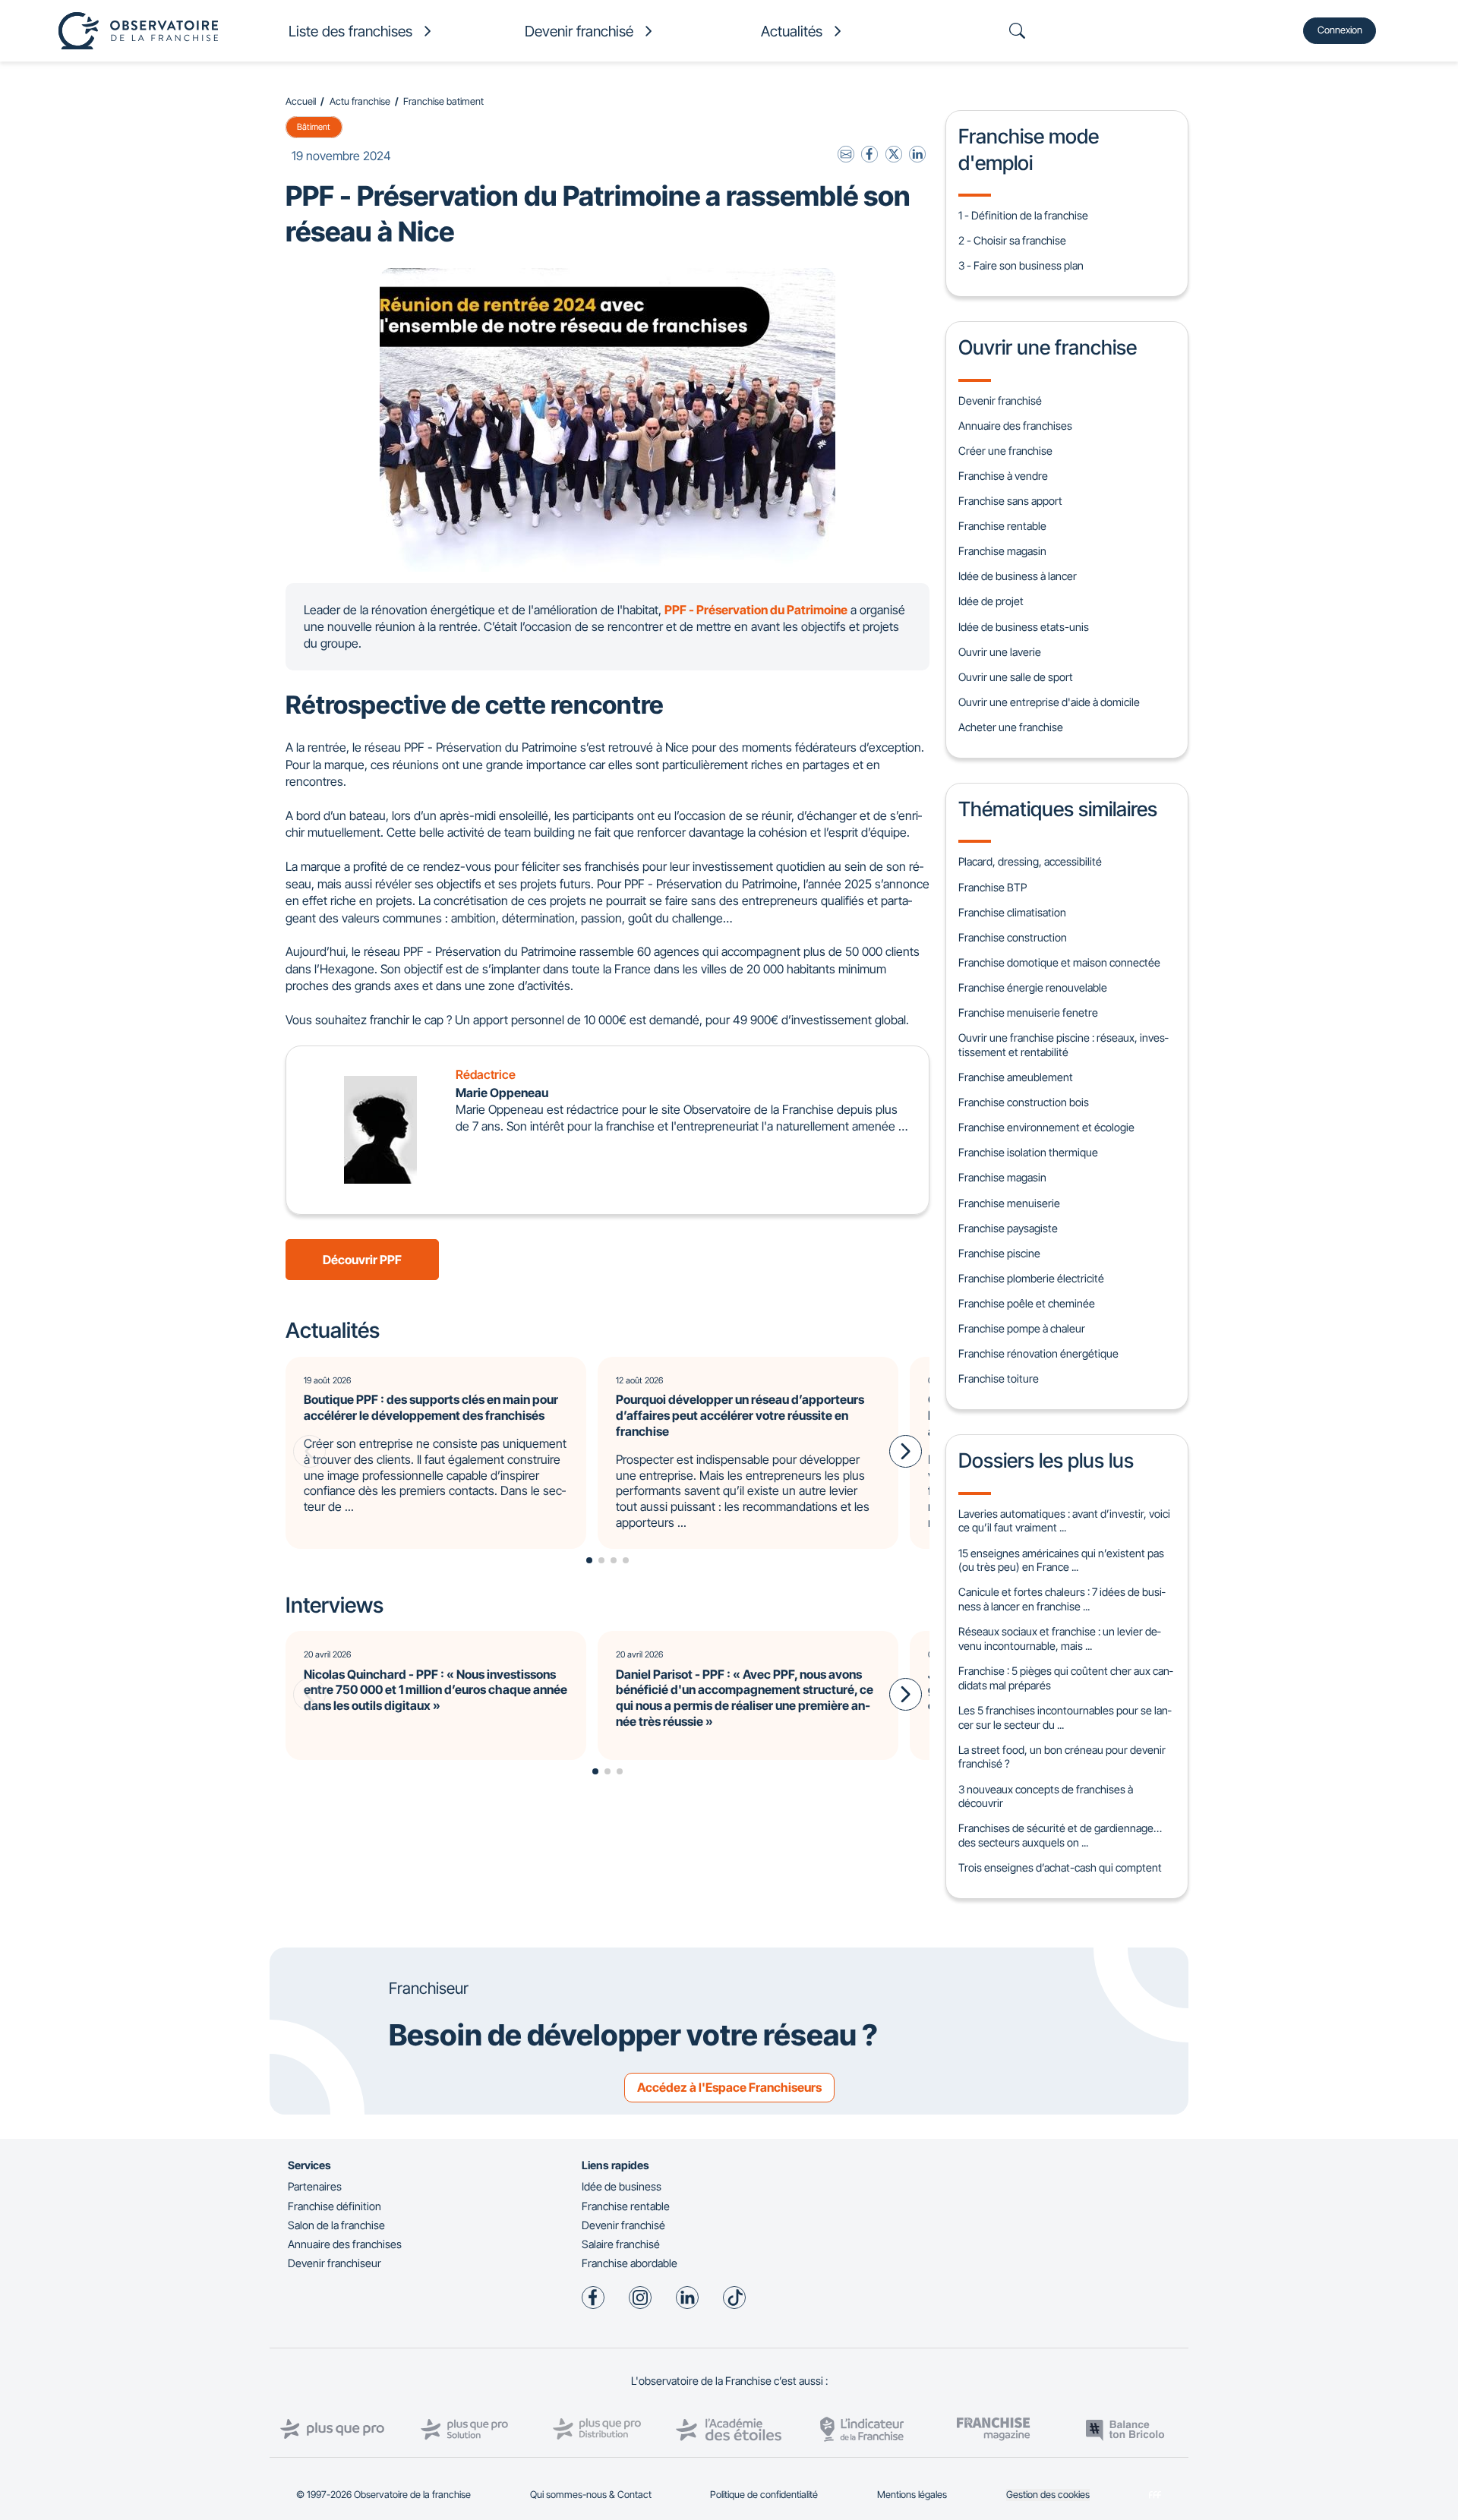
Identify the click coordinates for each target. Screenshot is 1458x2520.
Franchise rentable (1002, 526)
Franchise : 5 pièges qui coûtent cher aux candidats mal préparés (1065, 1678)
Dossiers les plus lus (1046, 1460)
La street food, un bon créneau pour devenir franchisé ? (1062, 1757)
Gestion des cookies (1048, 2495)
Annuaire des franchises (1015, 426)
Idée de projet (991, 601)
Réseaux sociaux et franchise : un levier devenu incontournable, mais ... (1059, 1638)
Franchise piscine (999, 1253)
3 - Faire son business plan (1021, 265)
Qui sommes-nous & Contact (591, 2495)
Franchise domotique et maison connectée (1059, 962)
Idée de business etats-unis (1024, 627)
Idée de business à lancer (1018, 576)
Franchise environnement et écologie (1046, 1127)
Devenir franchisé (1000, 401)
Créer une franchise (1005, 451)
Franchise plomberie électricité (1031, 1278)
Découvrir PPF (362, 1260)
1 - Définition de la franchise (1023, 215)
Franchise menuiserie (1009, 1203)
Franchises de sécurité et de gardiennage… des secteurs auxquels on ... (1060, 1835)
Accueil (301, 101)
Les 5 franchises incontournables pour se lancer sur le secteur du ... (1065, 1717)
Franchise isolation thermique (1028, 1152)
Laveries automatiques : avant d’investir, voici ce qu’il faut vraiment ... (1064, 1521)
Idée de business (622, 2186)
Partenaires (315, 2186)
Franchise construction (1013, 937)
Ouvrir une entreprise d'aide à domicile (1049, 702)
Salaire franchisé (621, 2244)
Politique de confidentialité (764, 2495)
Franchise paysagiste (1008, 1228)
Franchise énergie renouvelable (1033, 987)
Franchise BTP (993, 887)
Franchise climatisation (1012, 912)
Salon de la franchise (336, 2225)
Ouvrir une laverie (1000, 652)
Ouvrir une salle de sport (1016, 677)
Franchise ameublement (1016, 1077)
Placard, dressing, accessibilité (1030, 861)
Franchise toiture (999, 1378)
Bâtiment (314, 127)
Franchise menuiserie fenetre (1028, 1012)
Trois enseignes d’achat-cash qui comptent (1060, 1867)
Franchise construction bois (1024, 1102)
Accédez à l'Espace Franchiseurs (729, 2087)
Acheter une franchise (1011, 727)
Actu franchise (360, 101)
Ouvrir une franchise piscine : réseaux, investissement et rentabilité (1063, 1045)
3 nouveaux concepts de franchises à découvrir (1046, 1796)
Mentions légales (912, 2495)
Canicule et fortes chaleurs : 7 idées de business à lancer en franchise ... (1062, 1599)
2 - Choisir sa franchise (1012, 240)
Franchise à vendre (1003, 476)
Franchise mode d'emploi (1029, 149)
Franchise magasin (1002, 551)
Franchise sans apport (1010, 501)
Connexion (1340, 30)
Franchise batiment (443, 101)
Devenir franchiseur (335, 2263)
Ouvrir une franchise (1048, 347)
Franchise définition (335, 2206)
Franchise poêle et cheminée (1027, 1303)
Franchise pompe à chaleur (1022, 1328)
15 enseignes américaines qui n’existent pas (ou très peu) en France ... (1061, 1560)
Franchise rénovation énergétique (1038, 1353)
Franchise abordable (630, 2263)
